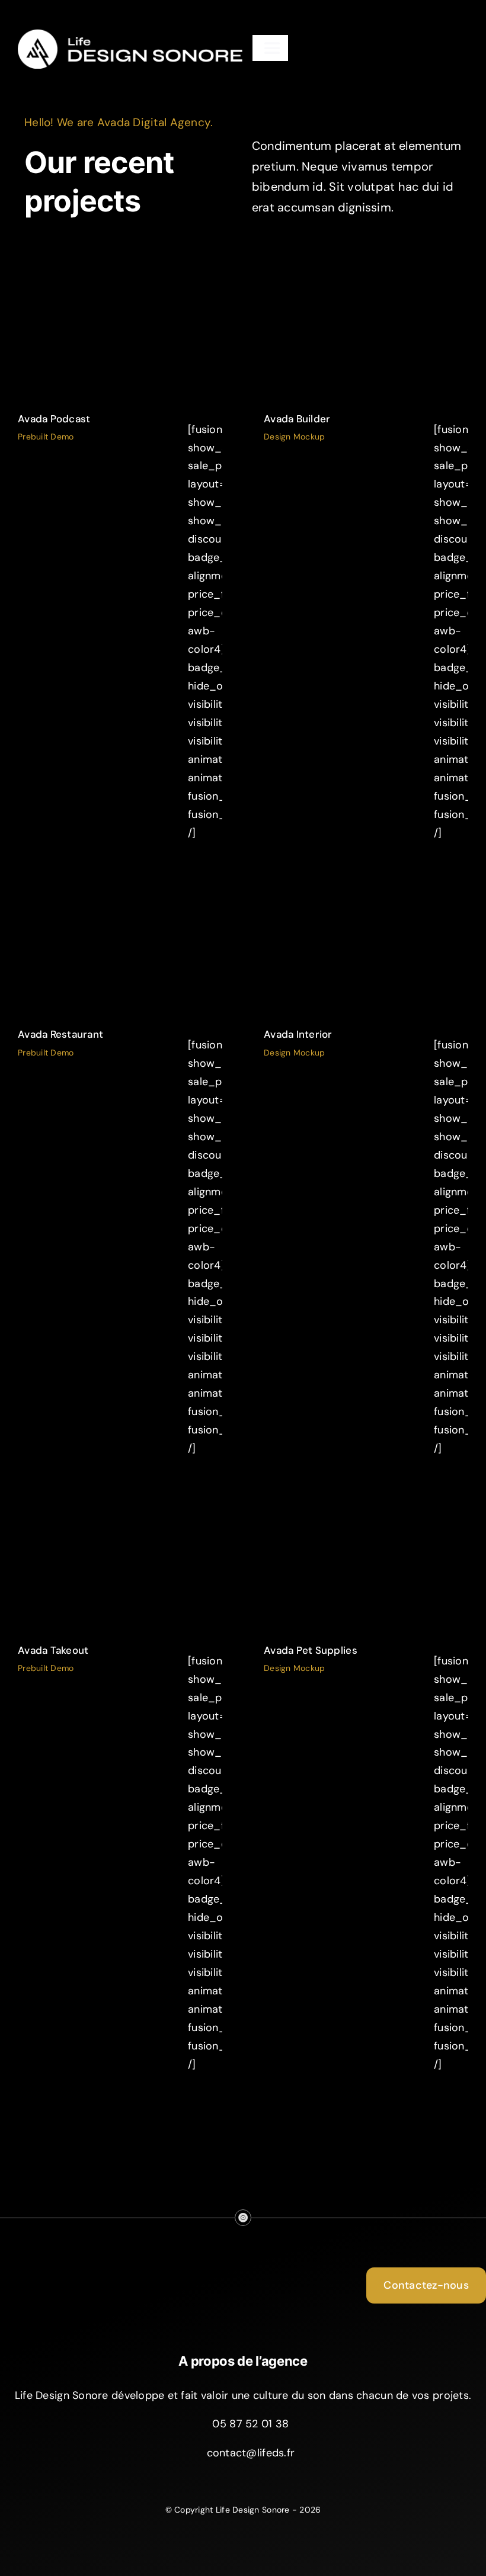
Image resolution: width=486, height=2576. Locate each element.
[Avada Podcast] (120, 328)
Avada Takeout (53, 1650)
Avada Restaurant (60, 1034)
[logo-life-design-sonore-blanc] (130, 32)
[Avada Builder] (366, 328)
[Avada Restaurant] (120, 943)
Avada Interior (298, 1034)
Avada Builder (297, 419)
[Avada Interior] (366, 943)
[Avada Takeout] (120, 1559)
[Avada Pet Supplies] (366, 1559)
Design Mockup (366, 336)
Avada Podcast (54, 419)
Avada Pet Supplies (311, 1650)
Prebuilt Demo (120, 336)
